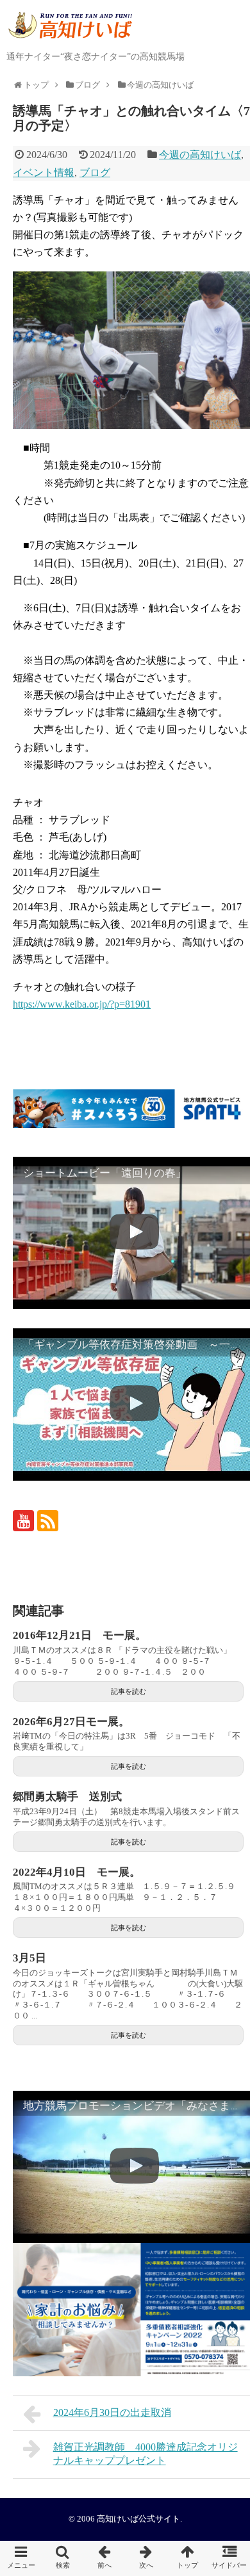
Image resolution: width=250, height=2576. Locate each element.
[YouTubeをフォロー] (23, 1521)
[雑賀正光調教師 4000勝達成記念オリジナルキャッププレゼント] (146, 2558)
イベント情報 (44, 173)
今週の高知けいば (200, 155)
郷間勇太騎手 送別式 (67, 1797)
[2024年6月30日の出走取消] (104, 2558)
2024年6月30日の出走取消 (112, 2412)
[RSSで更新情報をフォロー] (48, 1521)
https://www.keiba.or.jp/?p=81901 (82, 1004)
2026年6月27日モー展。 (71, 1722)
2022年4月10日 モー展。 (77, 1872)
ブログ (95, 173)
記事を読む (129, 1691)
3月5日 (29, 1958)
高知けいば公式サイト (138, 2519)
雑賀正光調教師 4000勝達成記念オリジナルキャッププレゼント (146, 2454)
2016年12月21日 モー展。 (79, 1635)
